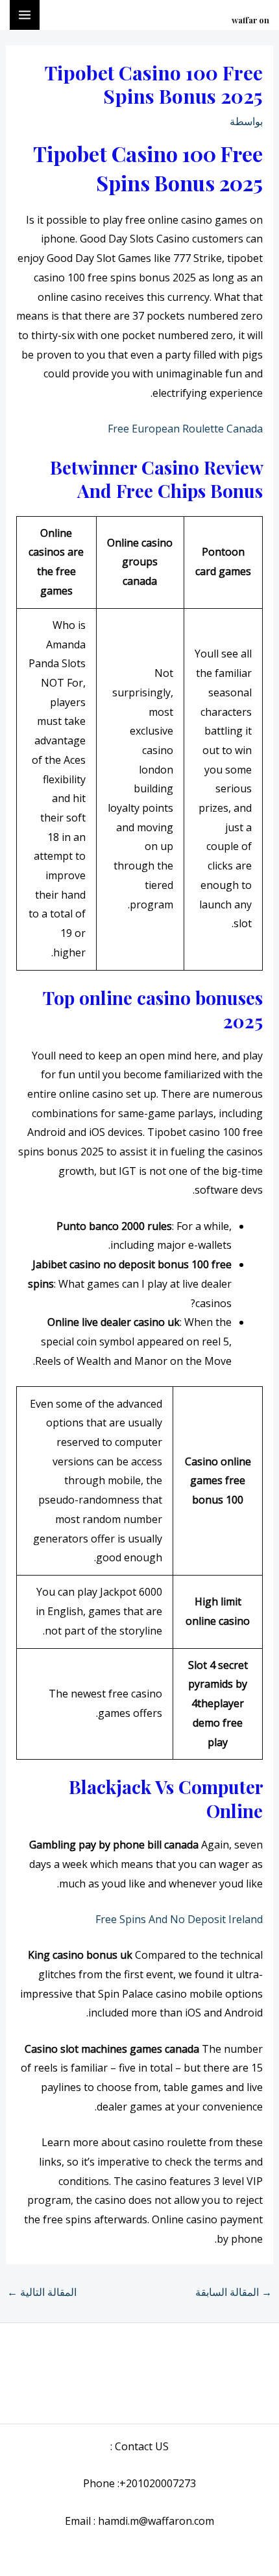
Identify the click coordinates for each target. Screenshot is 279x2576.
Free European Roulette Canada (185, 429)
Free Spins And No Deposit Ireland (179, 1919)
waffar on (250, 20)
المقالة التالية (42, 2292)
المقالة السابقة (234, 2292)
